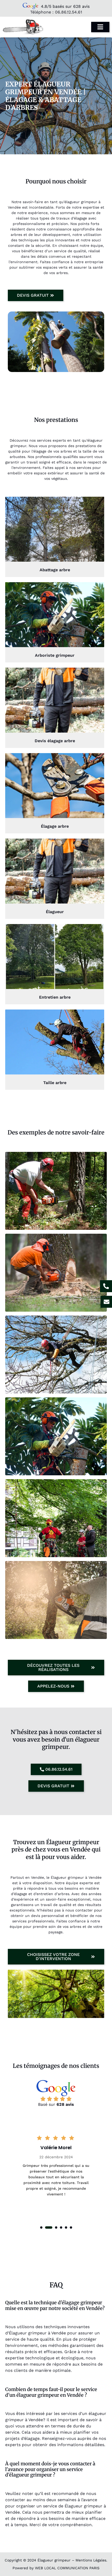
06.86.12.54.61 (69, 12)
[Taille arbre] (55, 1042)
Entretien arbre (55, 997)
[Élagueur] (55, 871)
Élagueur (55, 912)
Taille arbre (55, 1083)
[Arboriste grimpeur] (55, 615)
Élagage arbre (55, 826)
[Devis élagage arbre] (55, 700)
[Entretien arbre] (55, 957)
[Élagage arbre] (55, 786)
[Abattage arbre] (55, 529)
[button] (41, 2228)
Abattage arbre (55, 570)
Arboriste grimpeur (55, 655)
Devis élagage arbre (55, 741)
